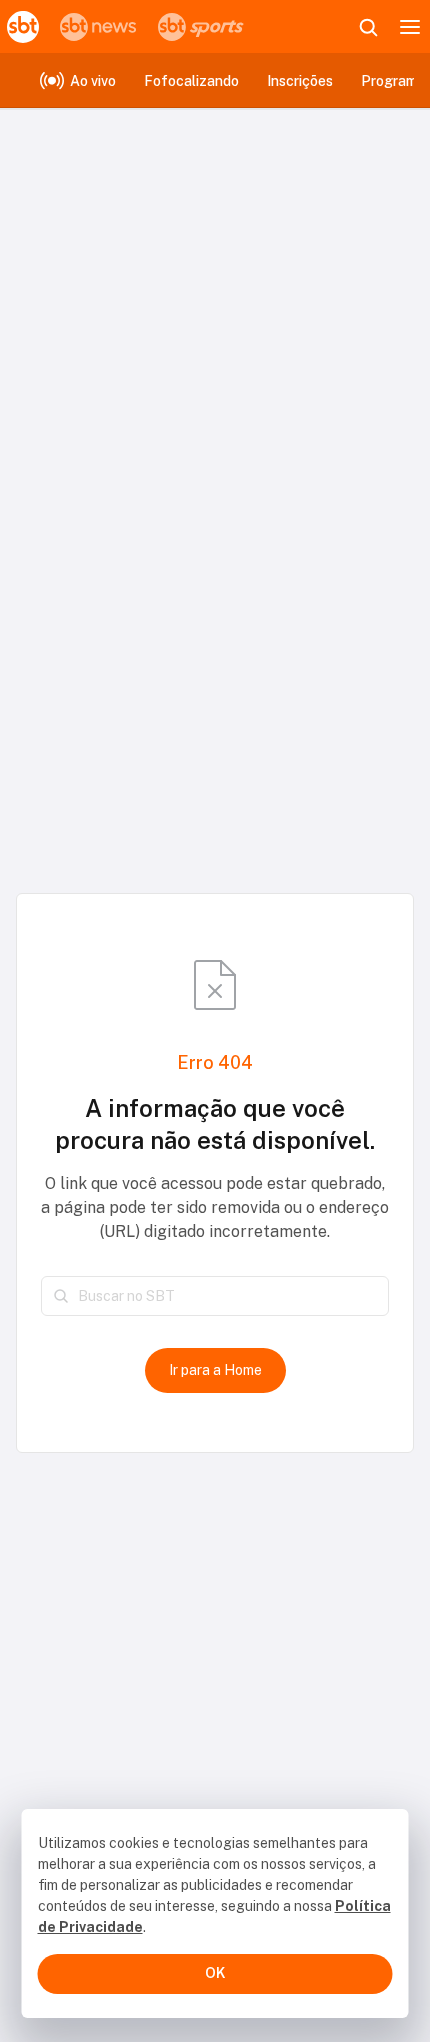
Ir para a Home (215, 1370)
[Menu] (410, 27)
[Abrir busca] (368, 27)
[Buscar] (61, 1296)
